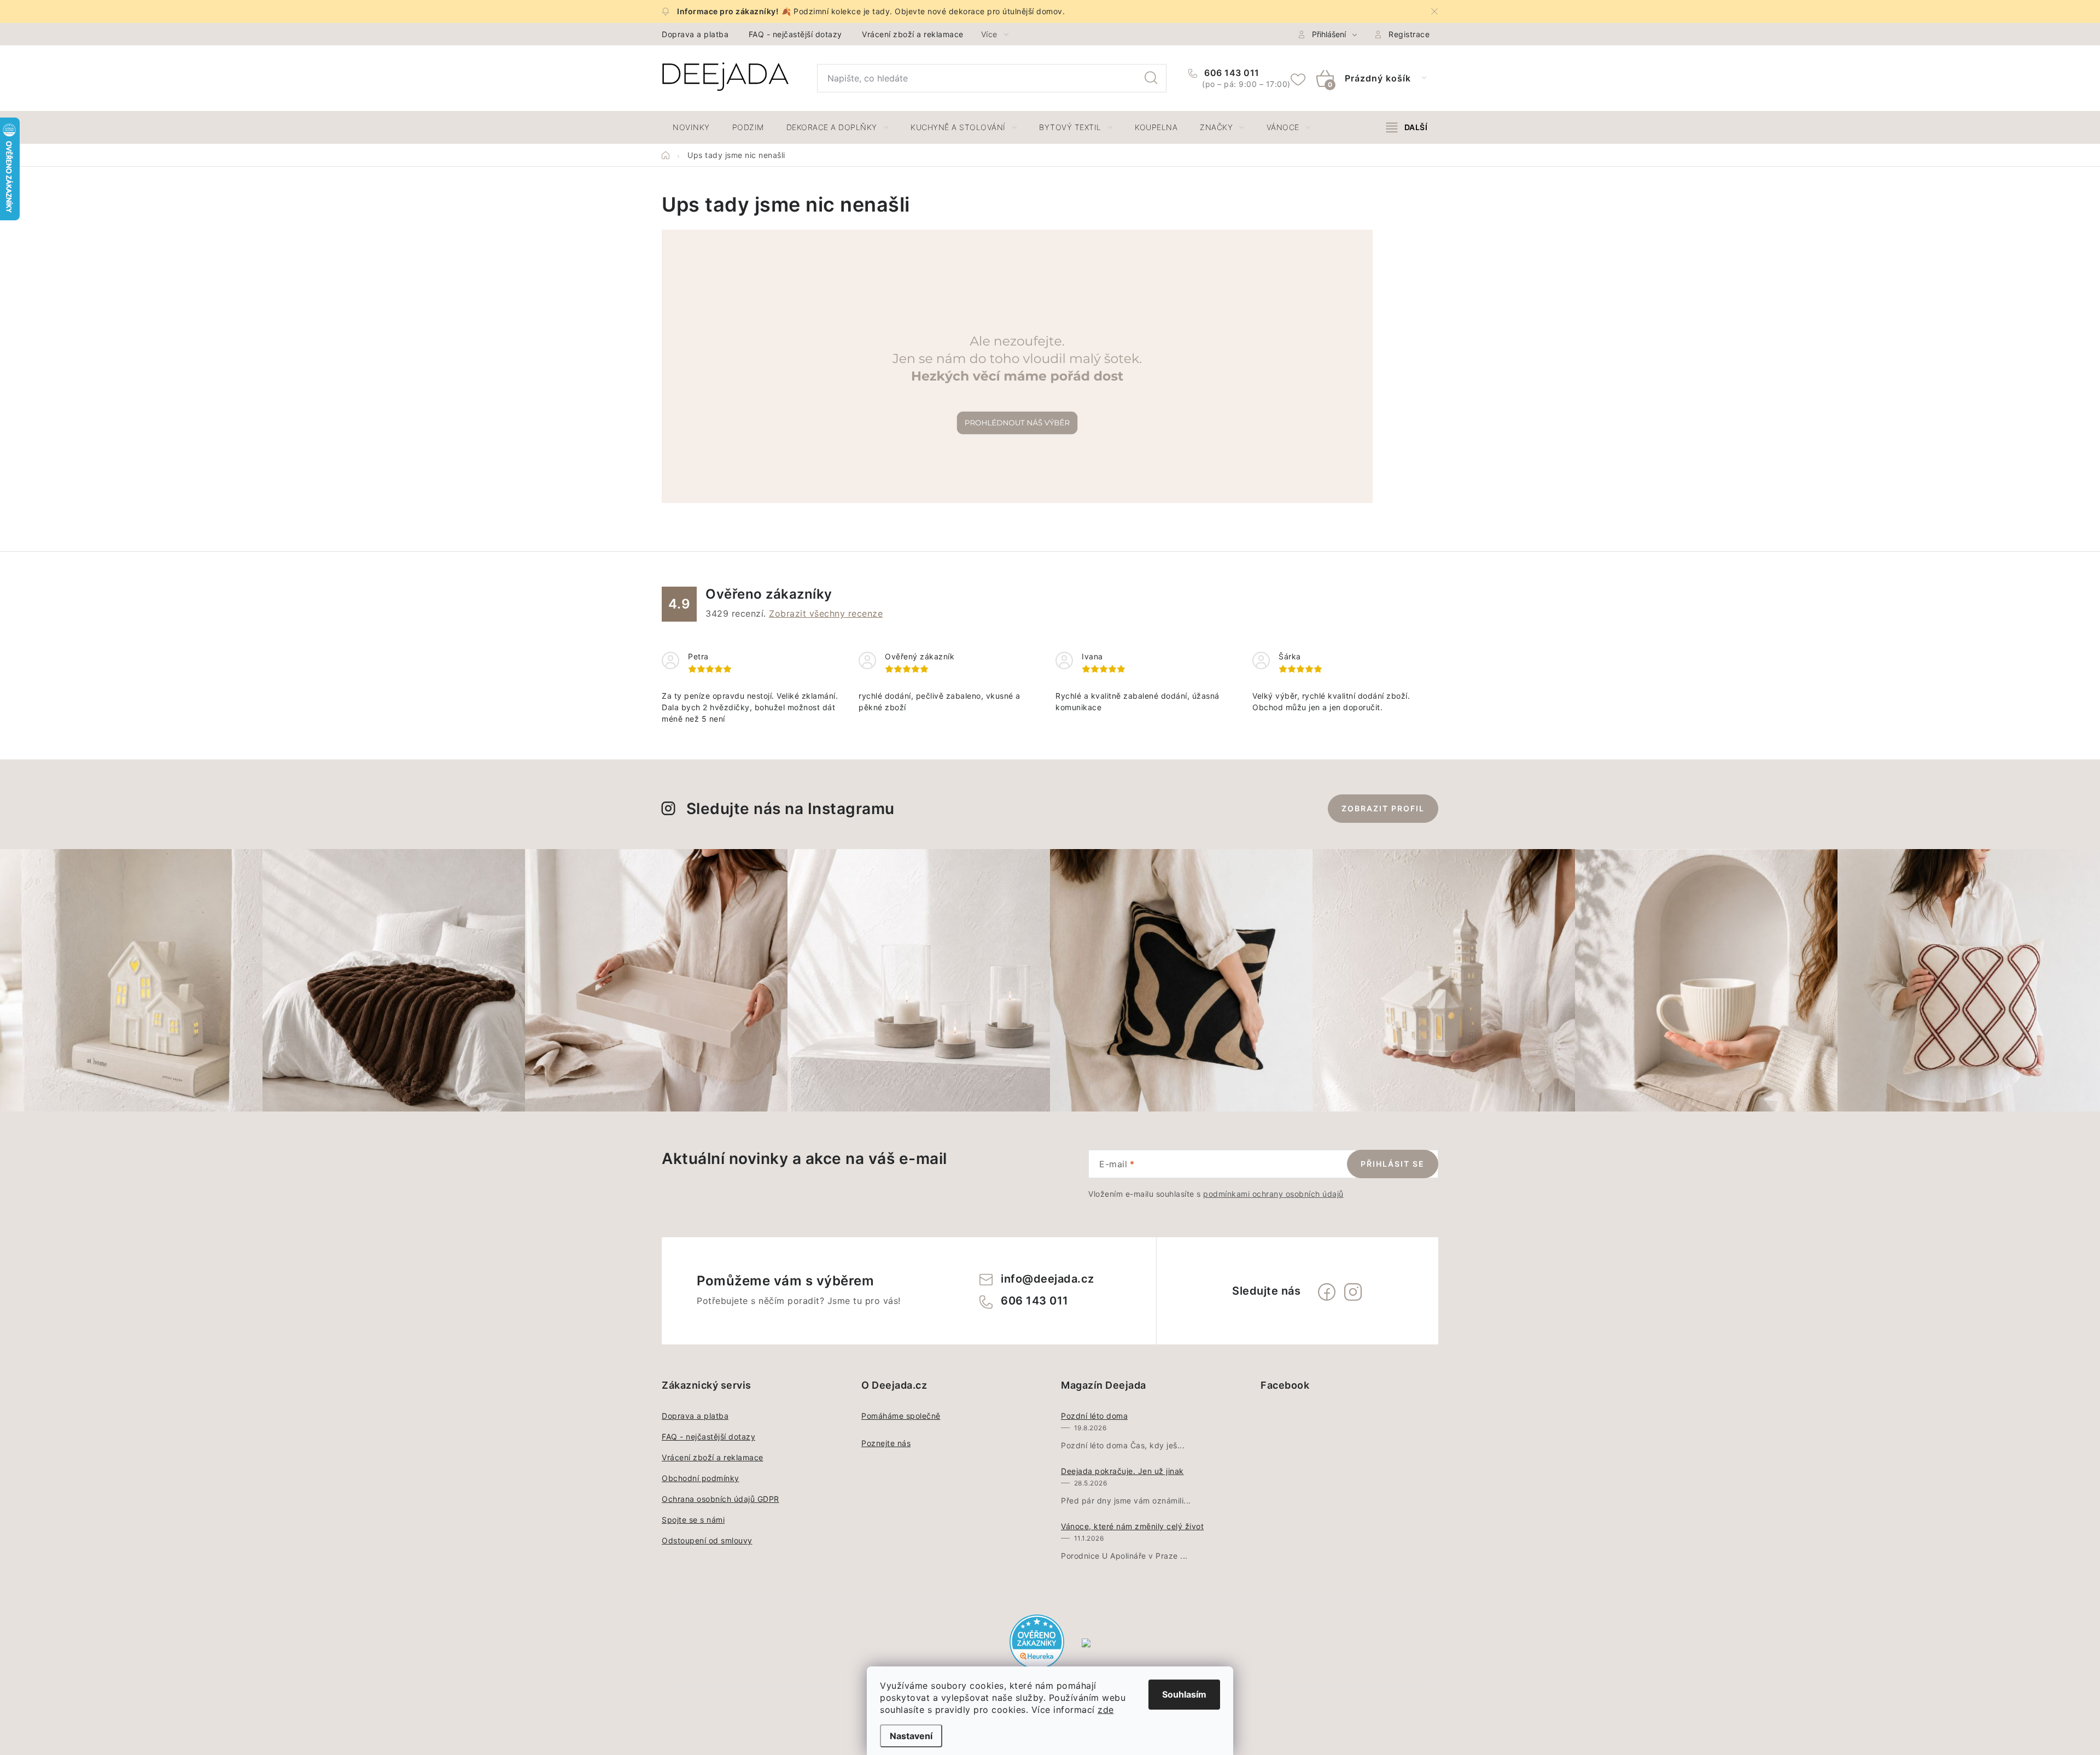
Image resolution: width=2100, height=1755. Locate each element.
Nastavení (911, 1736)
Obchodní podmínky (701, 1478)
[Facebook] (1327, 1292)
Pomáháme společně (901, 1416)
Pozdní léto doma (1094, 1416)
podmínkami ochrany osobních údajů (1273, 1194)
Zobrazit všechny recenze (826, 613)
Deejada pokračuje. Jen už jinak (1122, 1471)
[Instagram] (1353, 1292)
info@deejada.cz (1048, 1279)
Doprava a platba (695, 34)
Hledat (1151, 78)
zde (1106, 1710)
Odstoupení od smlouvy (707, 1540)
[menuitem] (691, 127)
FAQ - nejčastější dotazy (795, 34)
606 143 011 (1231, 73)
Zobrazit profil (1383, 808)
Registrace (1409, 34)
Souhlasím (1184, 1694)
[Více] (1407, 127)
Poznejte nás (886, 1443)
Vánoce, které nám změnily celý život (1132, 1526)
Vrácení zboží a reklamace (913, 34)
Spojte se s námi (693, 1520)
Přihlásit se (1393, 1164)
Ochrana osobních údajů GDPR (721, 1499)
